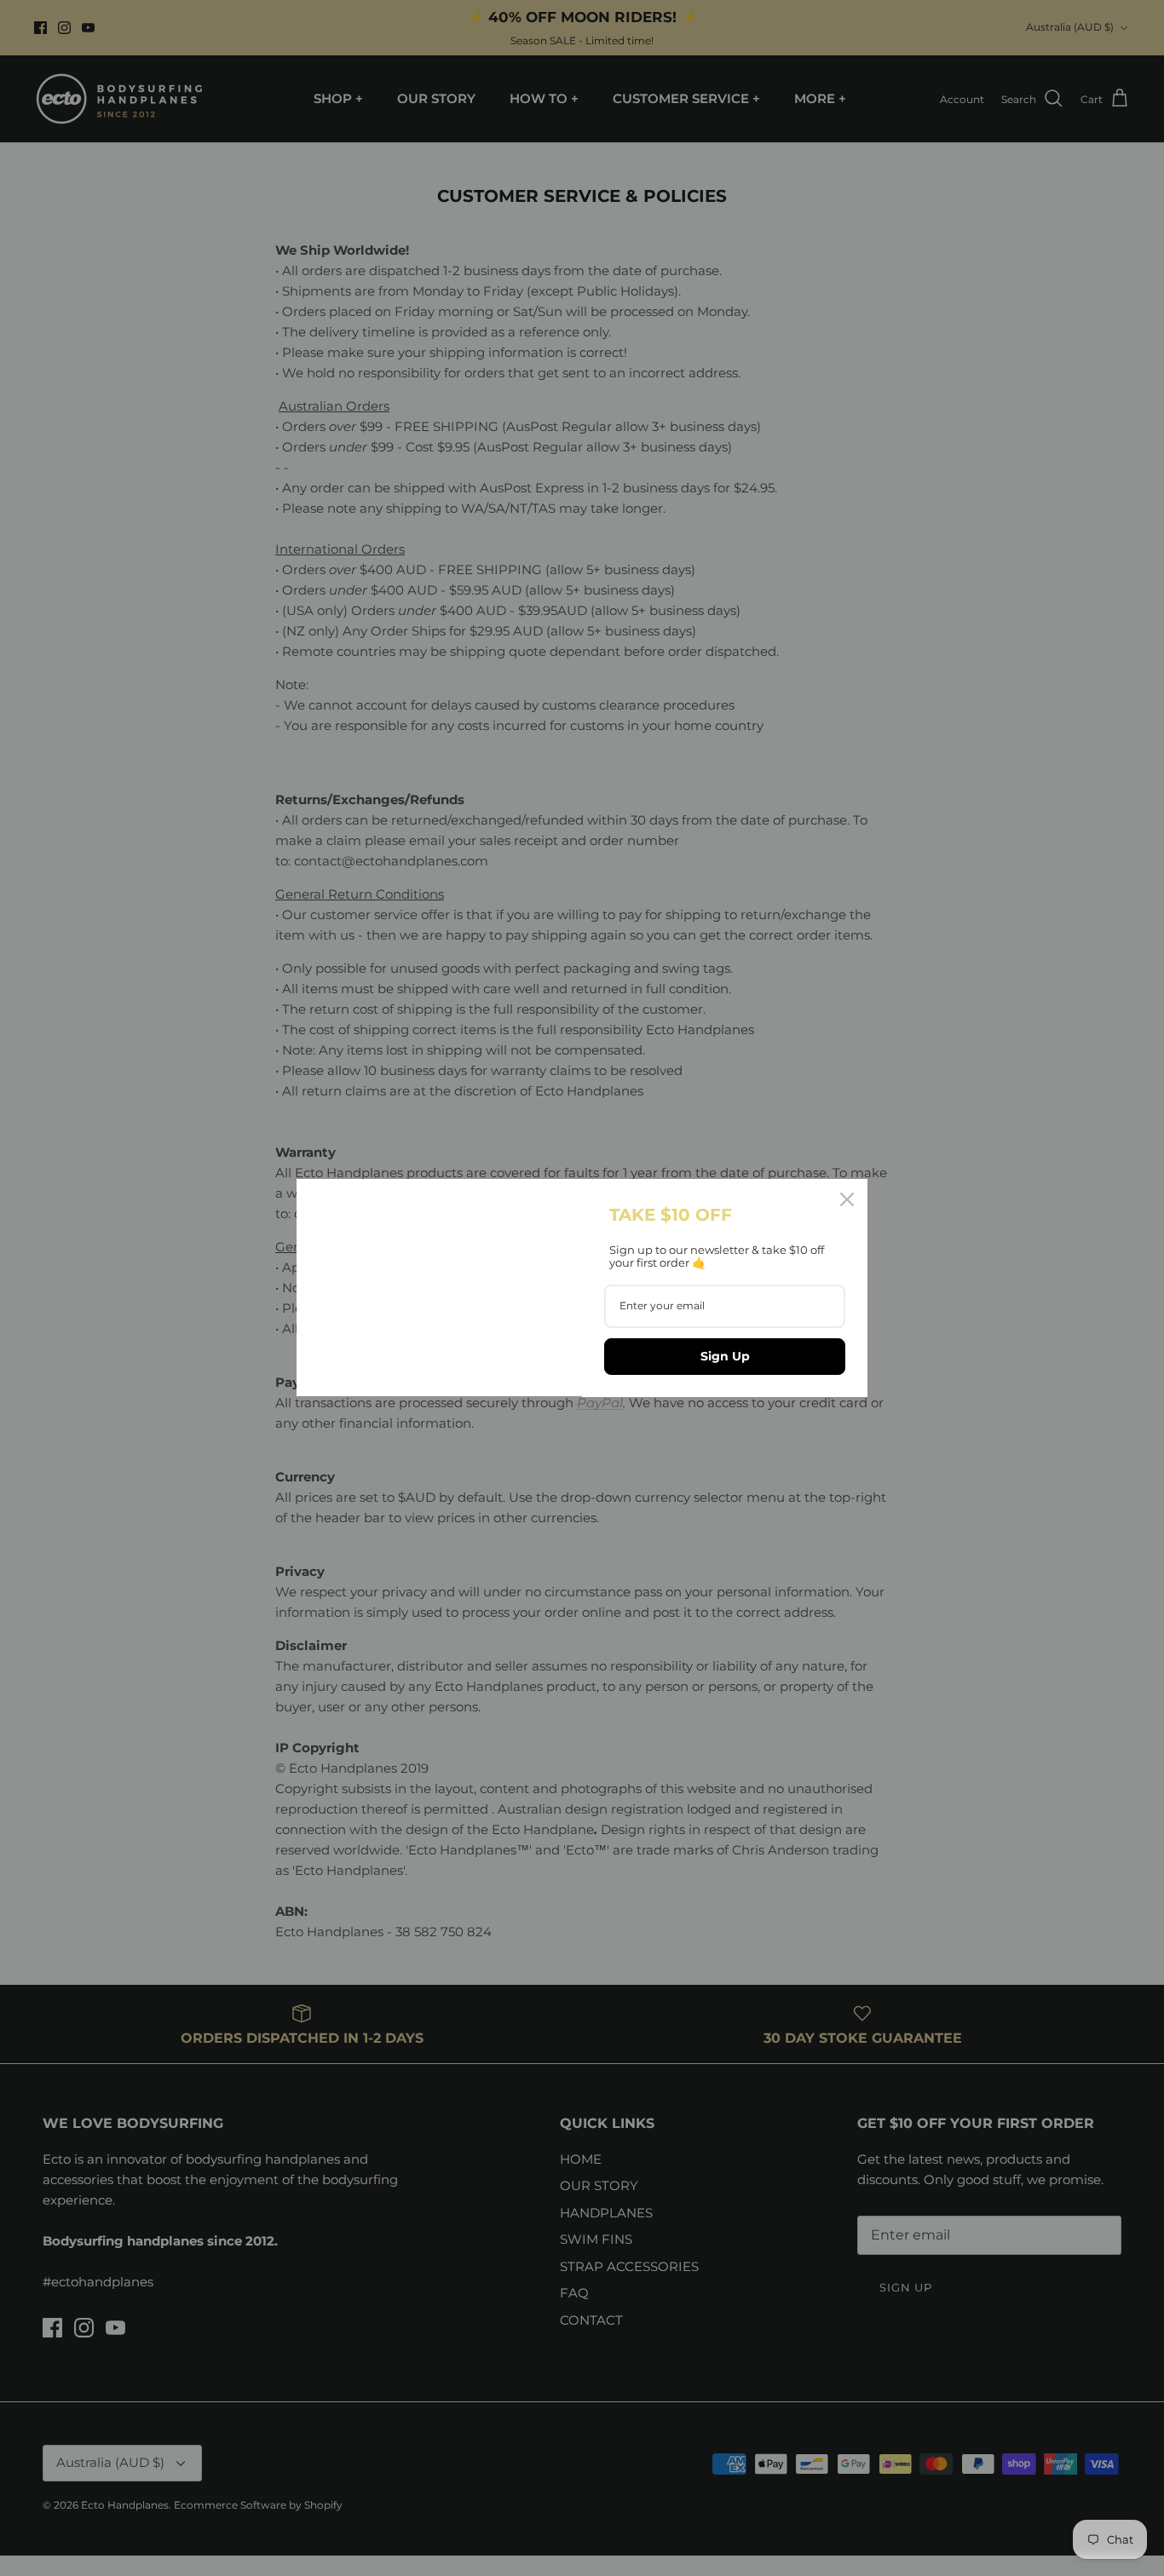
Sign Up (725, 1356)
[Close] (847, 1199)
